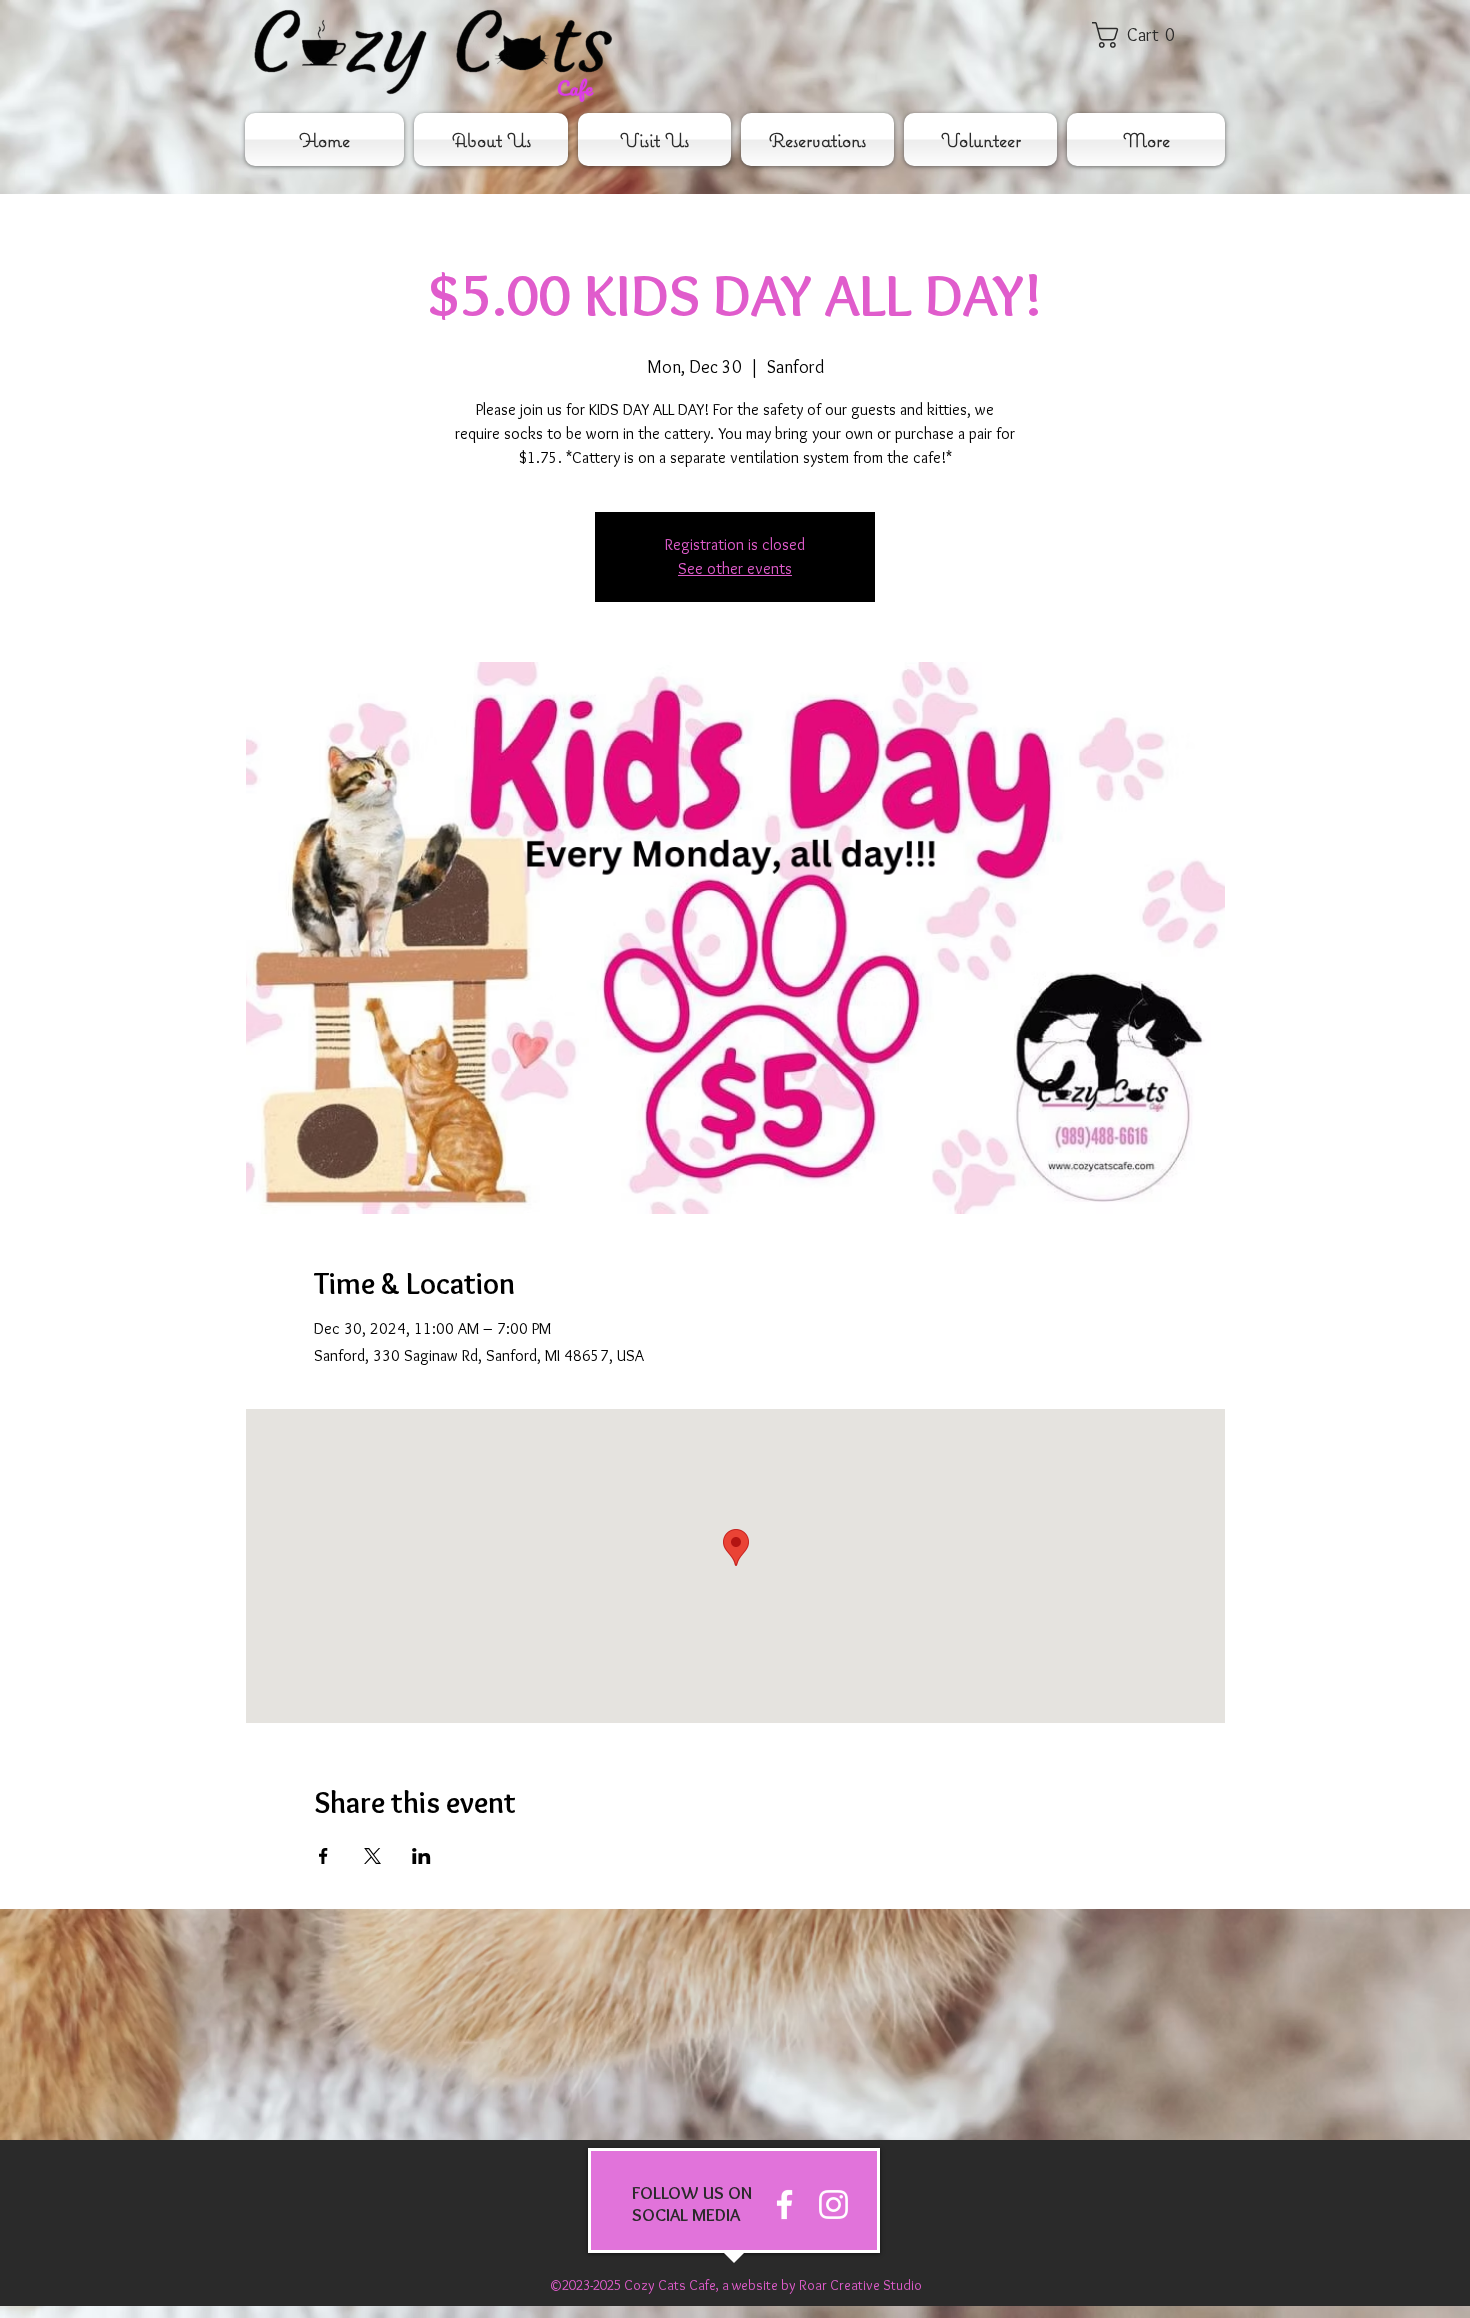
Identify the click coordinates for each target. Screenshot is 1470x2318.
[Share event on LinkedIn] (421, 1856)
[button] (1147, 35)
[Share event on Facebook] (323, 1856)
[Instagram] (833, 2204)
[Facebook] (784, 2204)
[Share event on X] (372, 1856)
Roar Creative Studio (860, 2285)
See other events (735, 568)
